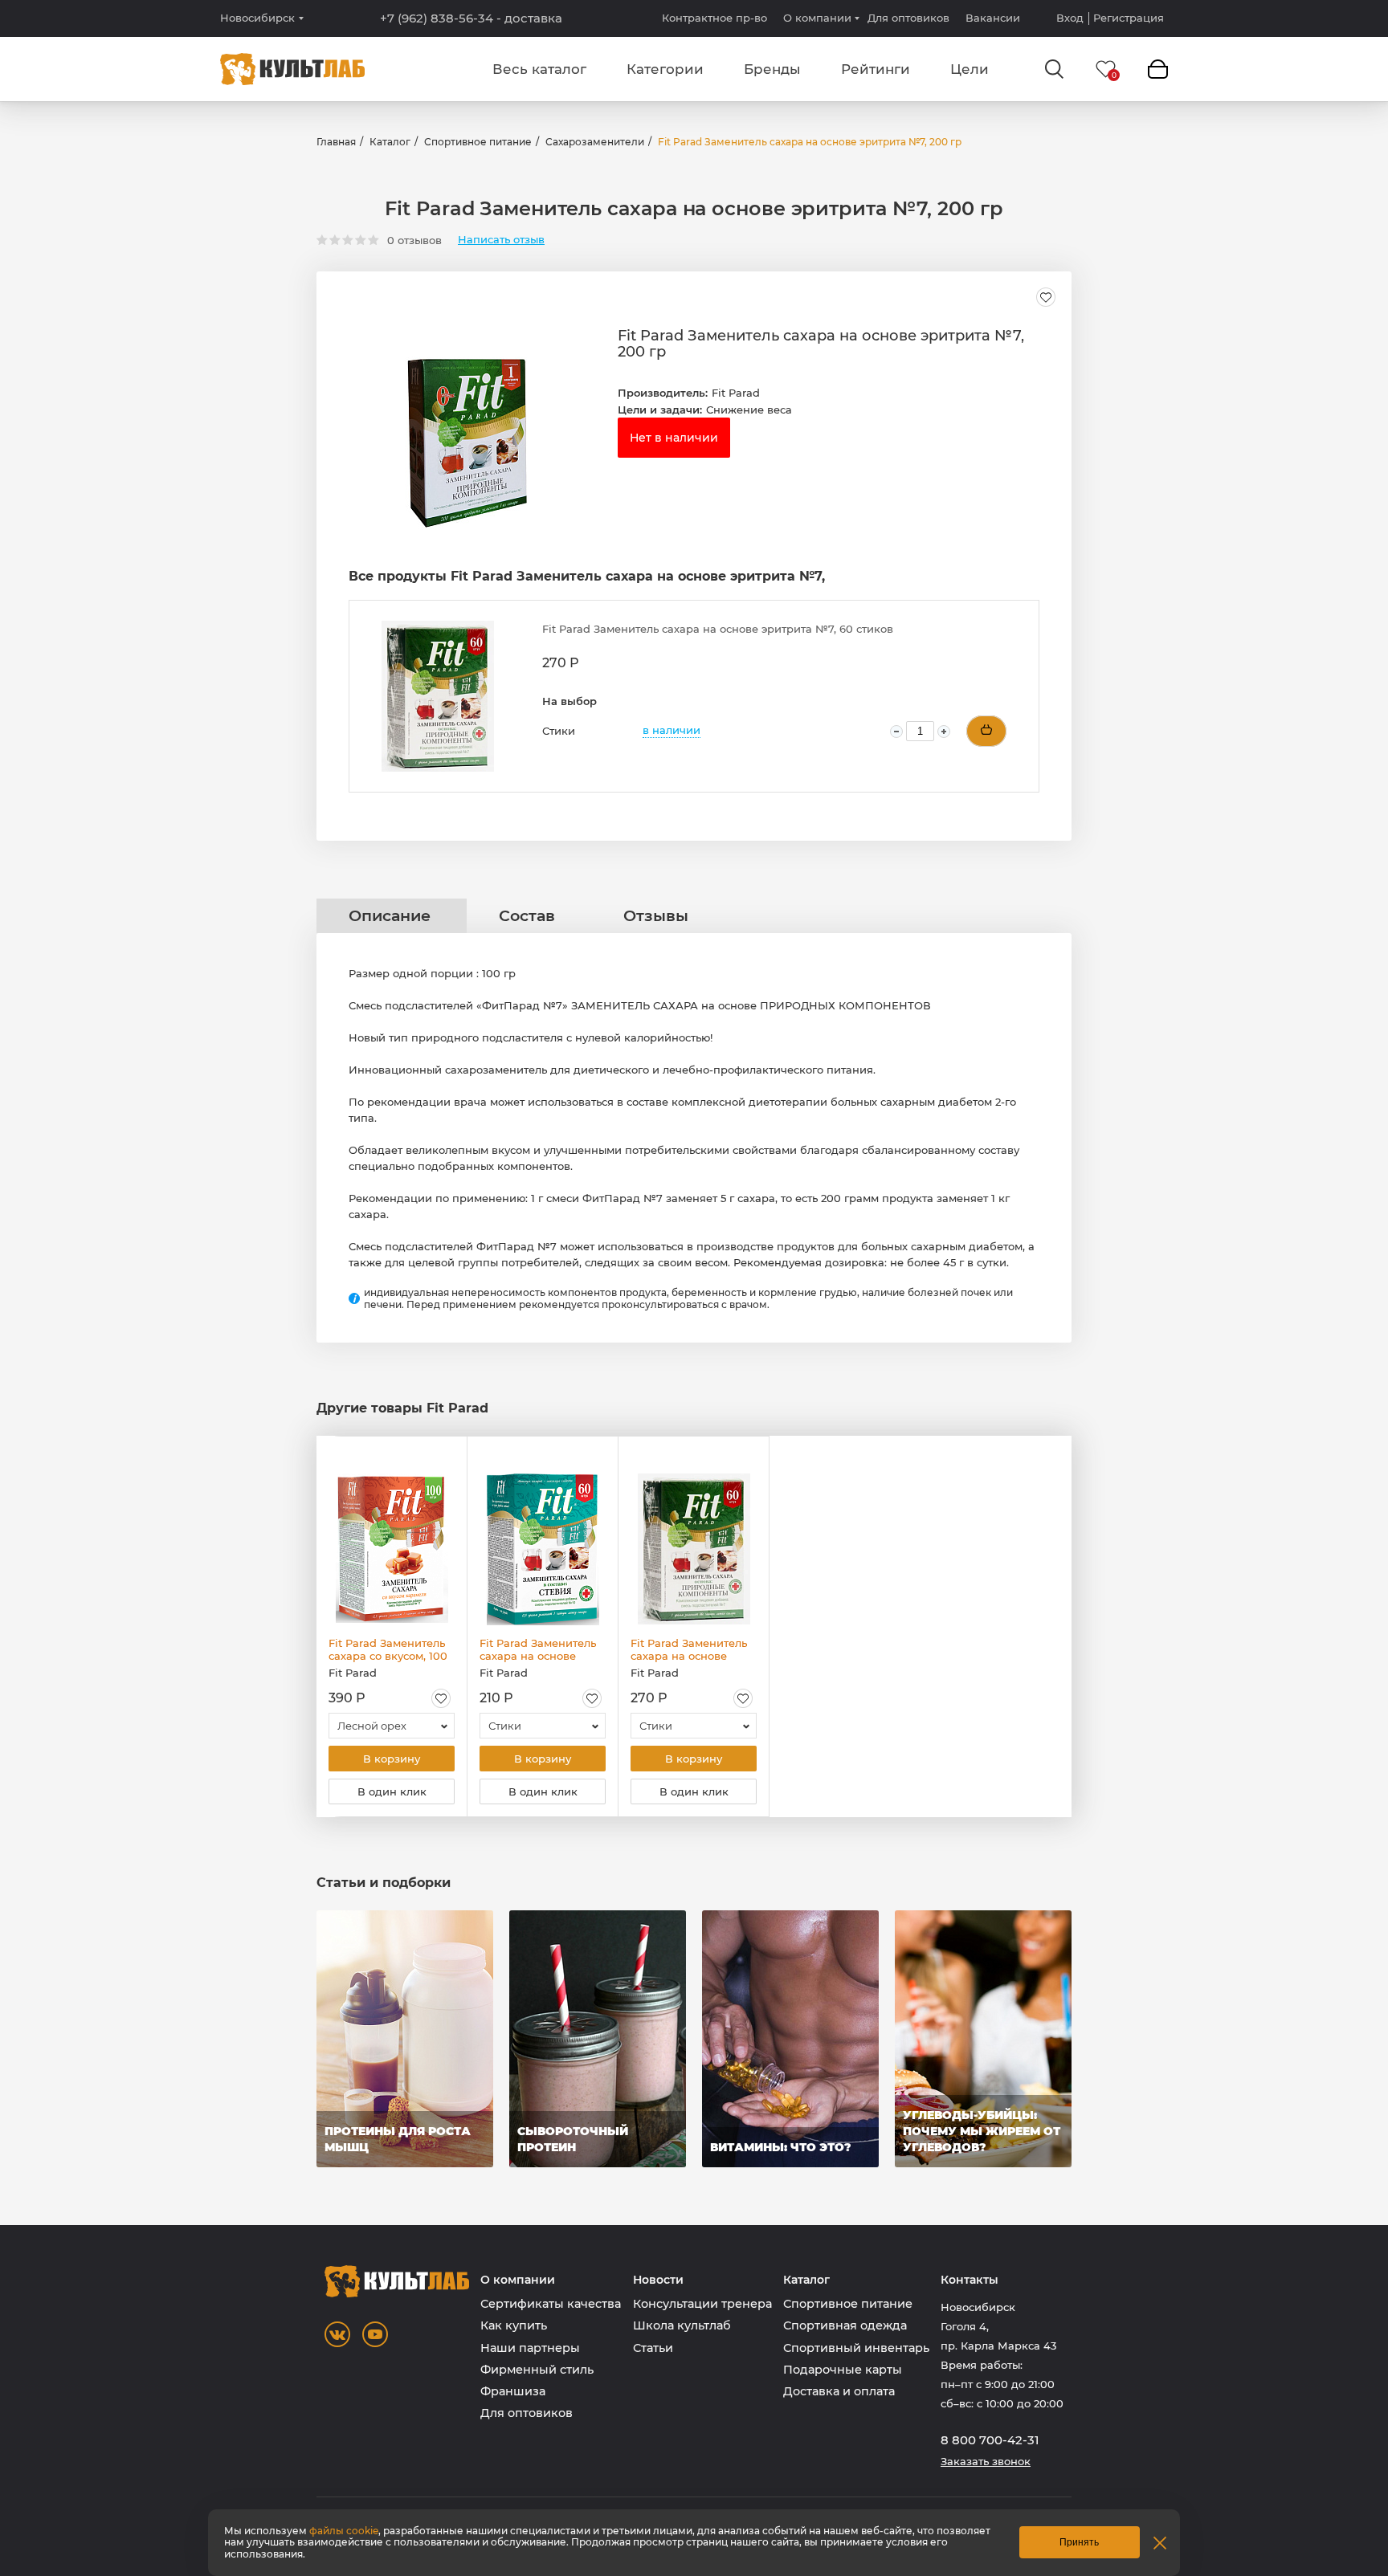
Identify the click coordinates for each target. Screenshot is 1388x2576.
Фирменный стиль (537, 2370)
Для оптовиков (908, 18)
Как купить (514, 2325)
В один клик (392, 1791)
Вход (1070, 18)
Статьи (653, 2348)
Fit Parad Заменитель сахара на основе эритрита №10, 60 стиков (538, 1649)
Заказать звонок (986, 2462)
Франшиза (513, 2391)
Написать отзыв (501, 240)
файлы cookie (344, 2531)
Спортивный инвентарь (856, 2348)
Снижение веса (749, 410)
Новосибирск (257, 18)
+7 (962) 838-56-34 (471, 18)
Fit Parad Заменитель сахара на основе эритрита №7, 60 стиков (689, 1649)
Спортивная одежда (845, 2325)
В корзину (392, 1759)
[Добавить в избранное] (1046, 297)
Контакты (970, 2280)
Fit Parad (736, 393)
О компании (817, 18)
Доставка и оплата (839, 2391)
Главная (336, 142)
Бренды (772, 69)
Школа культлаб (682, 2325)
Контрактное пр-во (714, 18)
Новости (658, 2280)
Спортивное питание (478, 142)
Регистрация (1129, 18)
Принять (1079, 2542)
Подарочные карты (843, 2370)
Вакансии (993, 18)
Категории (665, 69)
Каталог (390, 142)
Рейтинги (876, 69)
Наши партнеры (530, 2348)
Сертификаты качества (551, 2304)
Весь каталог (539, 69)
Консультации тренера (702, 2304)
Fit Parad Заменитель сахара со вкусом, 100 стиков (388, 1649)
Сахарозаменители (595, 142)
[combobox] (392, 1726)
